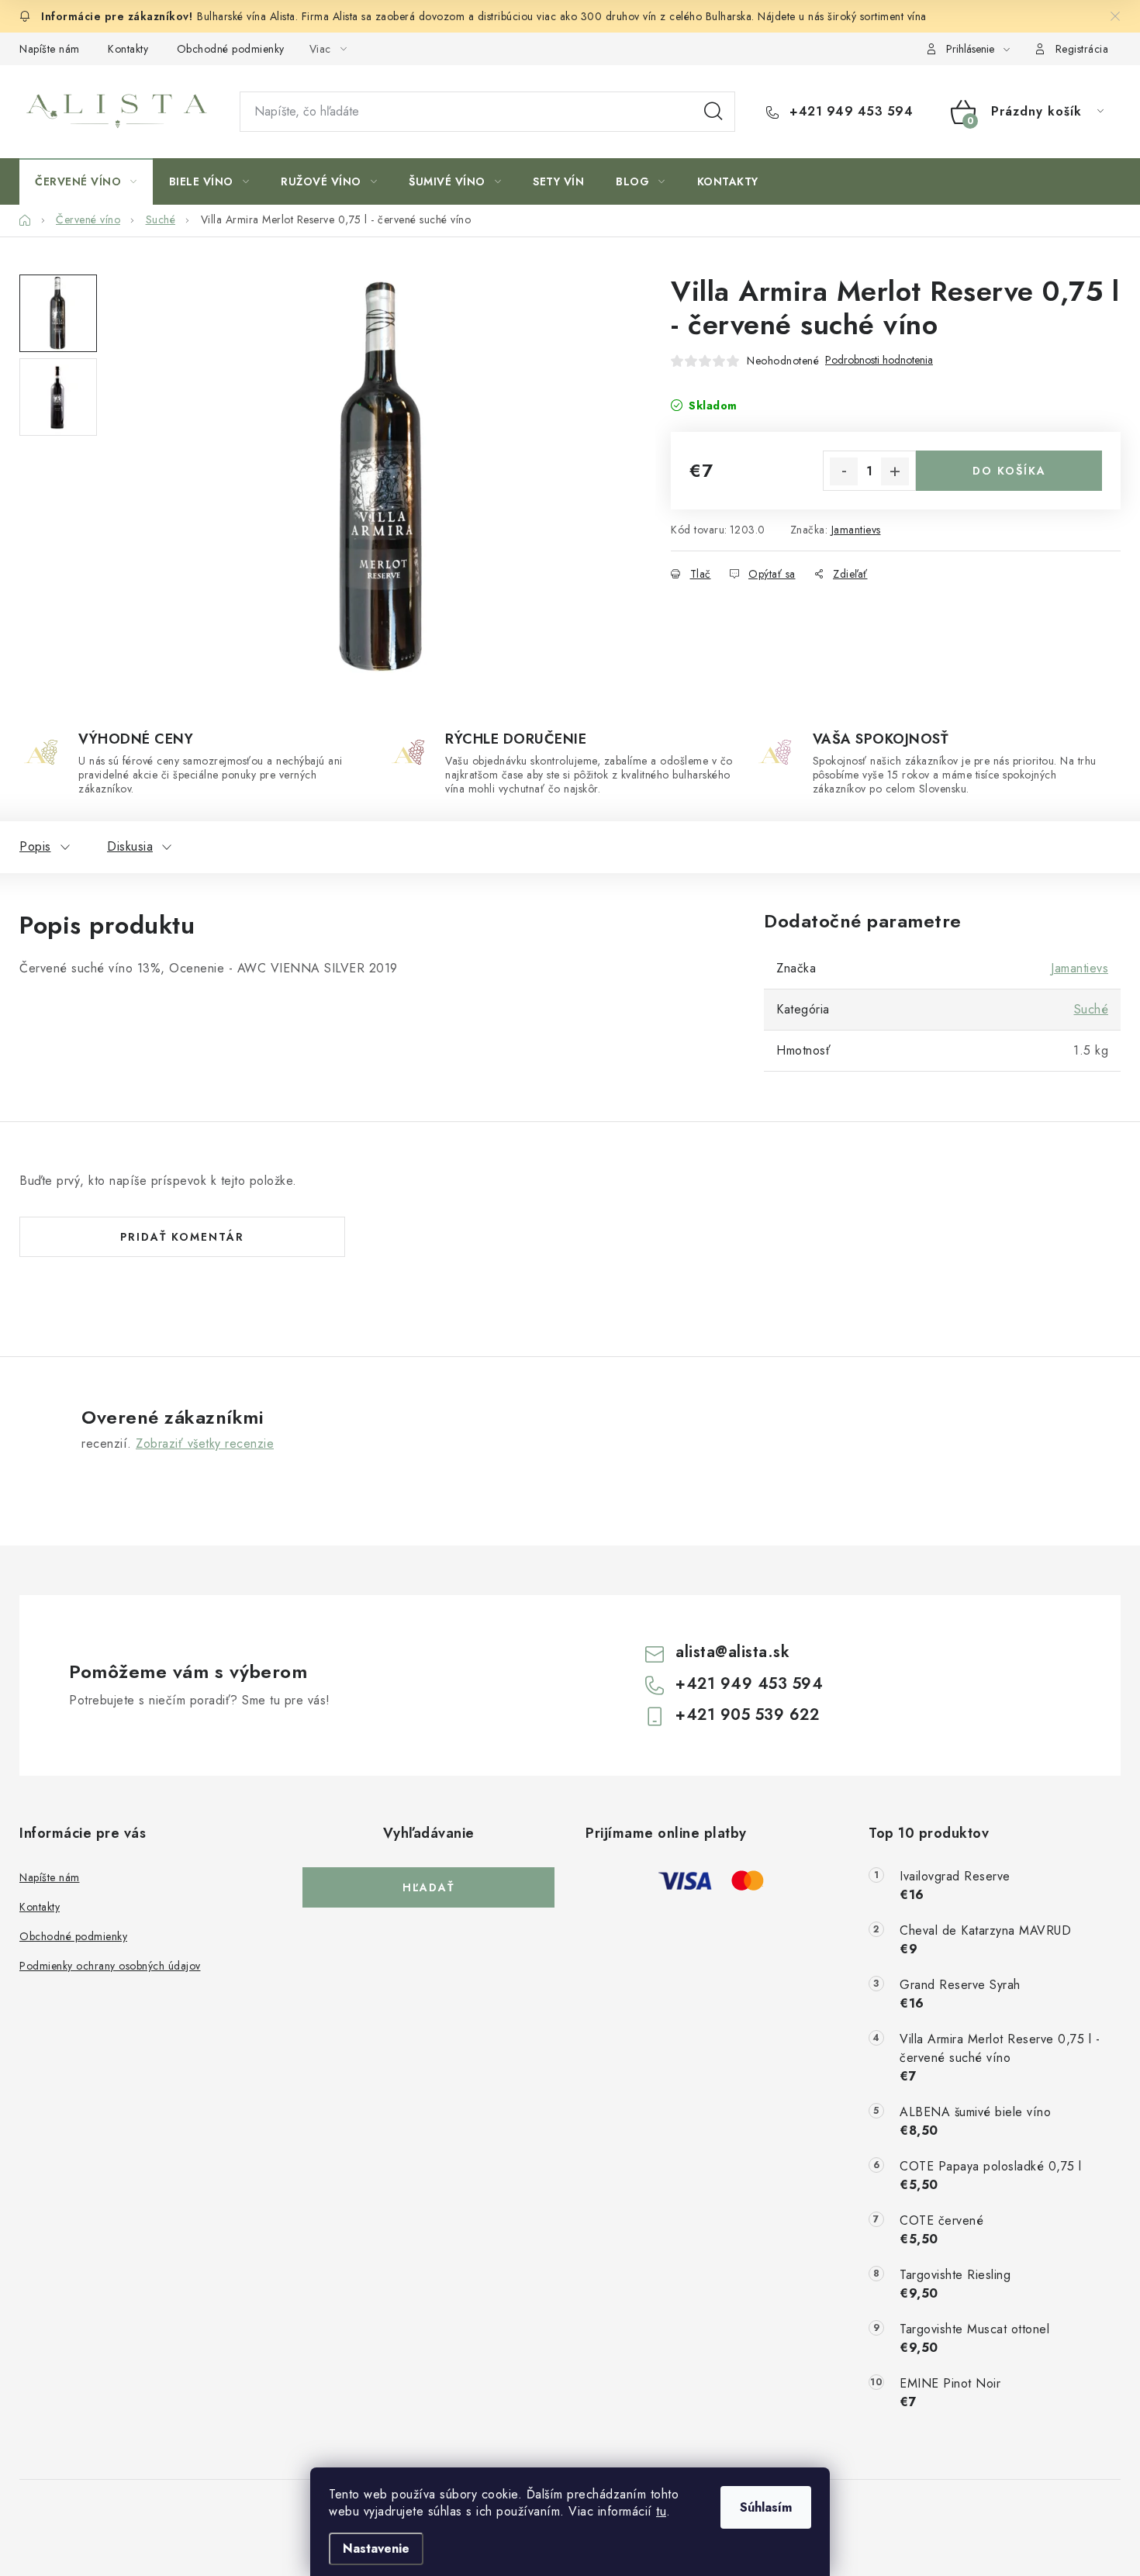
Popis (35, 846)
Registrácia (1082, 49)
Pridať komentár (182, 1237)
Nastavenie (376, 2548)
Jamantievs (856, 530)
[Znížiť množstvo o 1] (844, 471)
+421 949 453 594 (849, 112)
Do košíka (1009, 471)
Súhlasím (766, 2507)
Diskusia (130, 846)
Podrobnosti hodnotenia (879, 360)
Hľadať (713, 112)
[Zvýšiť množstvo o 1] (895, 471)
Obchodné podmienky (231, 49)
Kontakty (128, 49)
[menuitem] (86, 181)
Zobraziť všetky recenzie (205, 1443)
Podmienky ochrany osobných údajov (110, 1966)
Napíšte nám (50, 49)
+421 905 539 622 (747, 1715)
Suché (1092, 1009)
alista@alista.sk (732, 1652)
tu (661, 2511)
